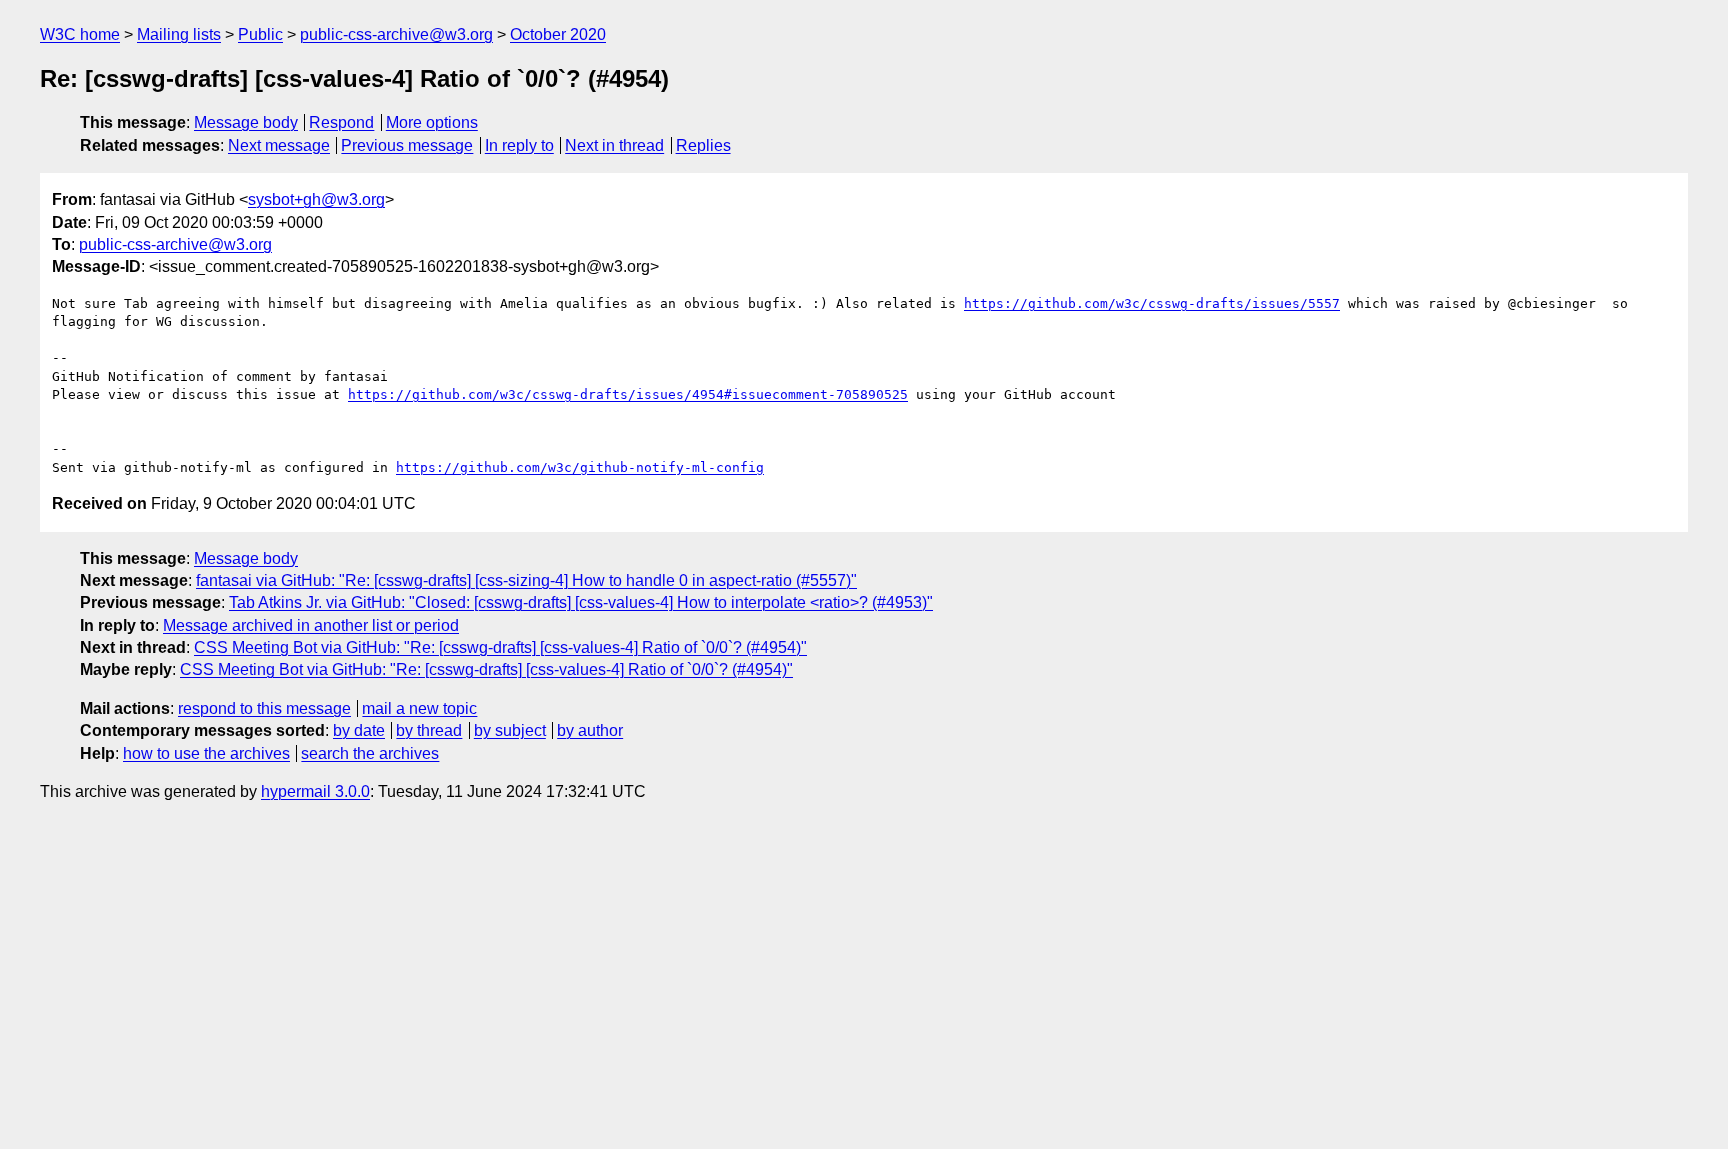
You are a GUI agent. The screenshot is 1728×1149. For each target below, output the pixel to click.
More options (432, 122)
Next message (279, 145)
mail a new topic (419, 708)
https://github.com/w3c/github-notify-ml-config (580, 467)
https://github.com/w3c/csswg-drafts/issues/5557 (1152, 303)
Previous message (407, 145)
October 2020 (558, 34)
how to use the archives (206, 753)
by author (590, 730)
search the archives (370, 753)
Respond (341, 122)
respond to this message (264, 708)
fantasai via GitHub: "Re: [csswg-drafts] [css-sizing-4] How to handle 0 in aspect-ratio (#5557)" (526, 580)
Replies (703, 145)
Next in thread (614, 145)
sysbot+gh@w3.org (316, 199)
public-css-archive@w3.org (396, 34)
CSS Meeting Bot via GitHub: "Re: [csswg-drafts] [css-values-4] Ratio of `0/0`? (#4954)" (500, 647)
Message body (246, 122)
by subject (510, 730)
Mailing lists (179, 34)
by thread (429, 730)
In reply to (519, 145)
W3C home (80, 34)
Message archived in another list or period (311, 625)
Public (260, 34)
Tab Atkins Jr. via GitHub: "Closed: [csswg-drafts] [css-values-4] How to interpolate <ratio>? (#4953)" (581, 602)
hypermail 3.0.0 (315, 791)
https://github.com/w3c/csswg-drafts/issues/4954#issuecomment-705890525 (628, 394)
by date (359, 730)
